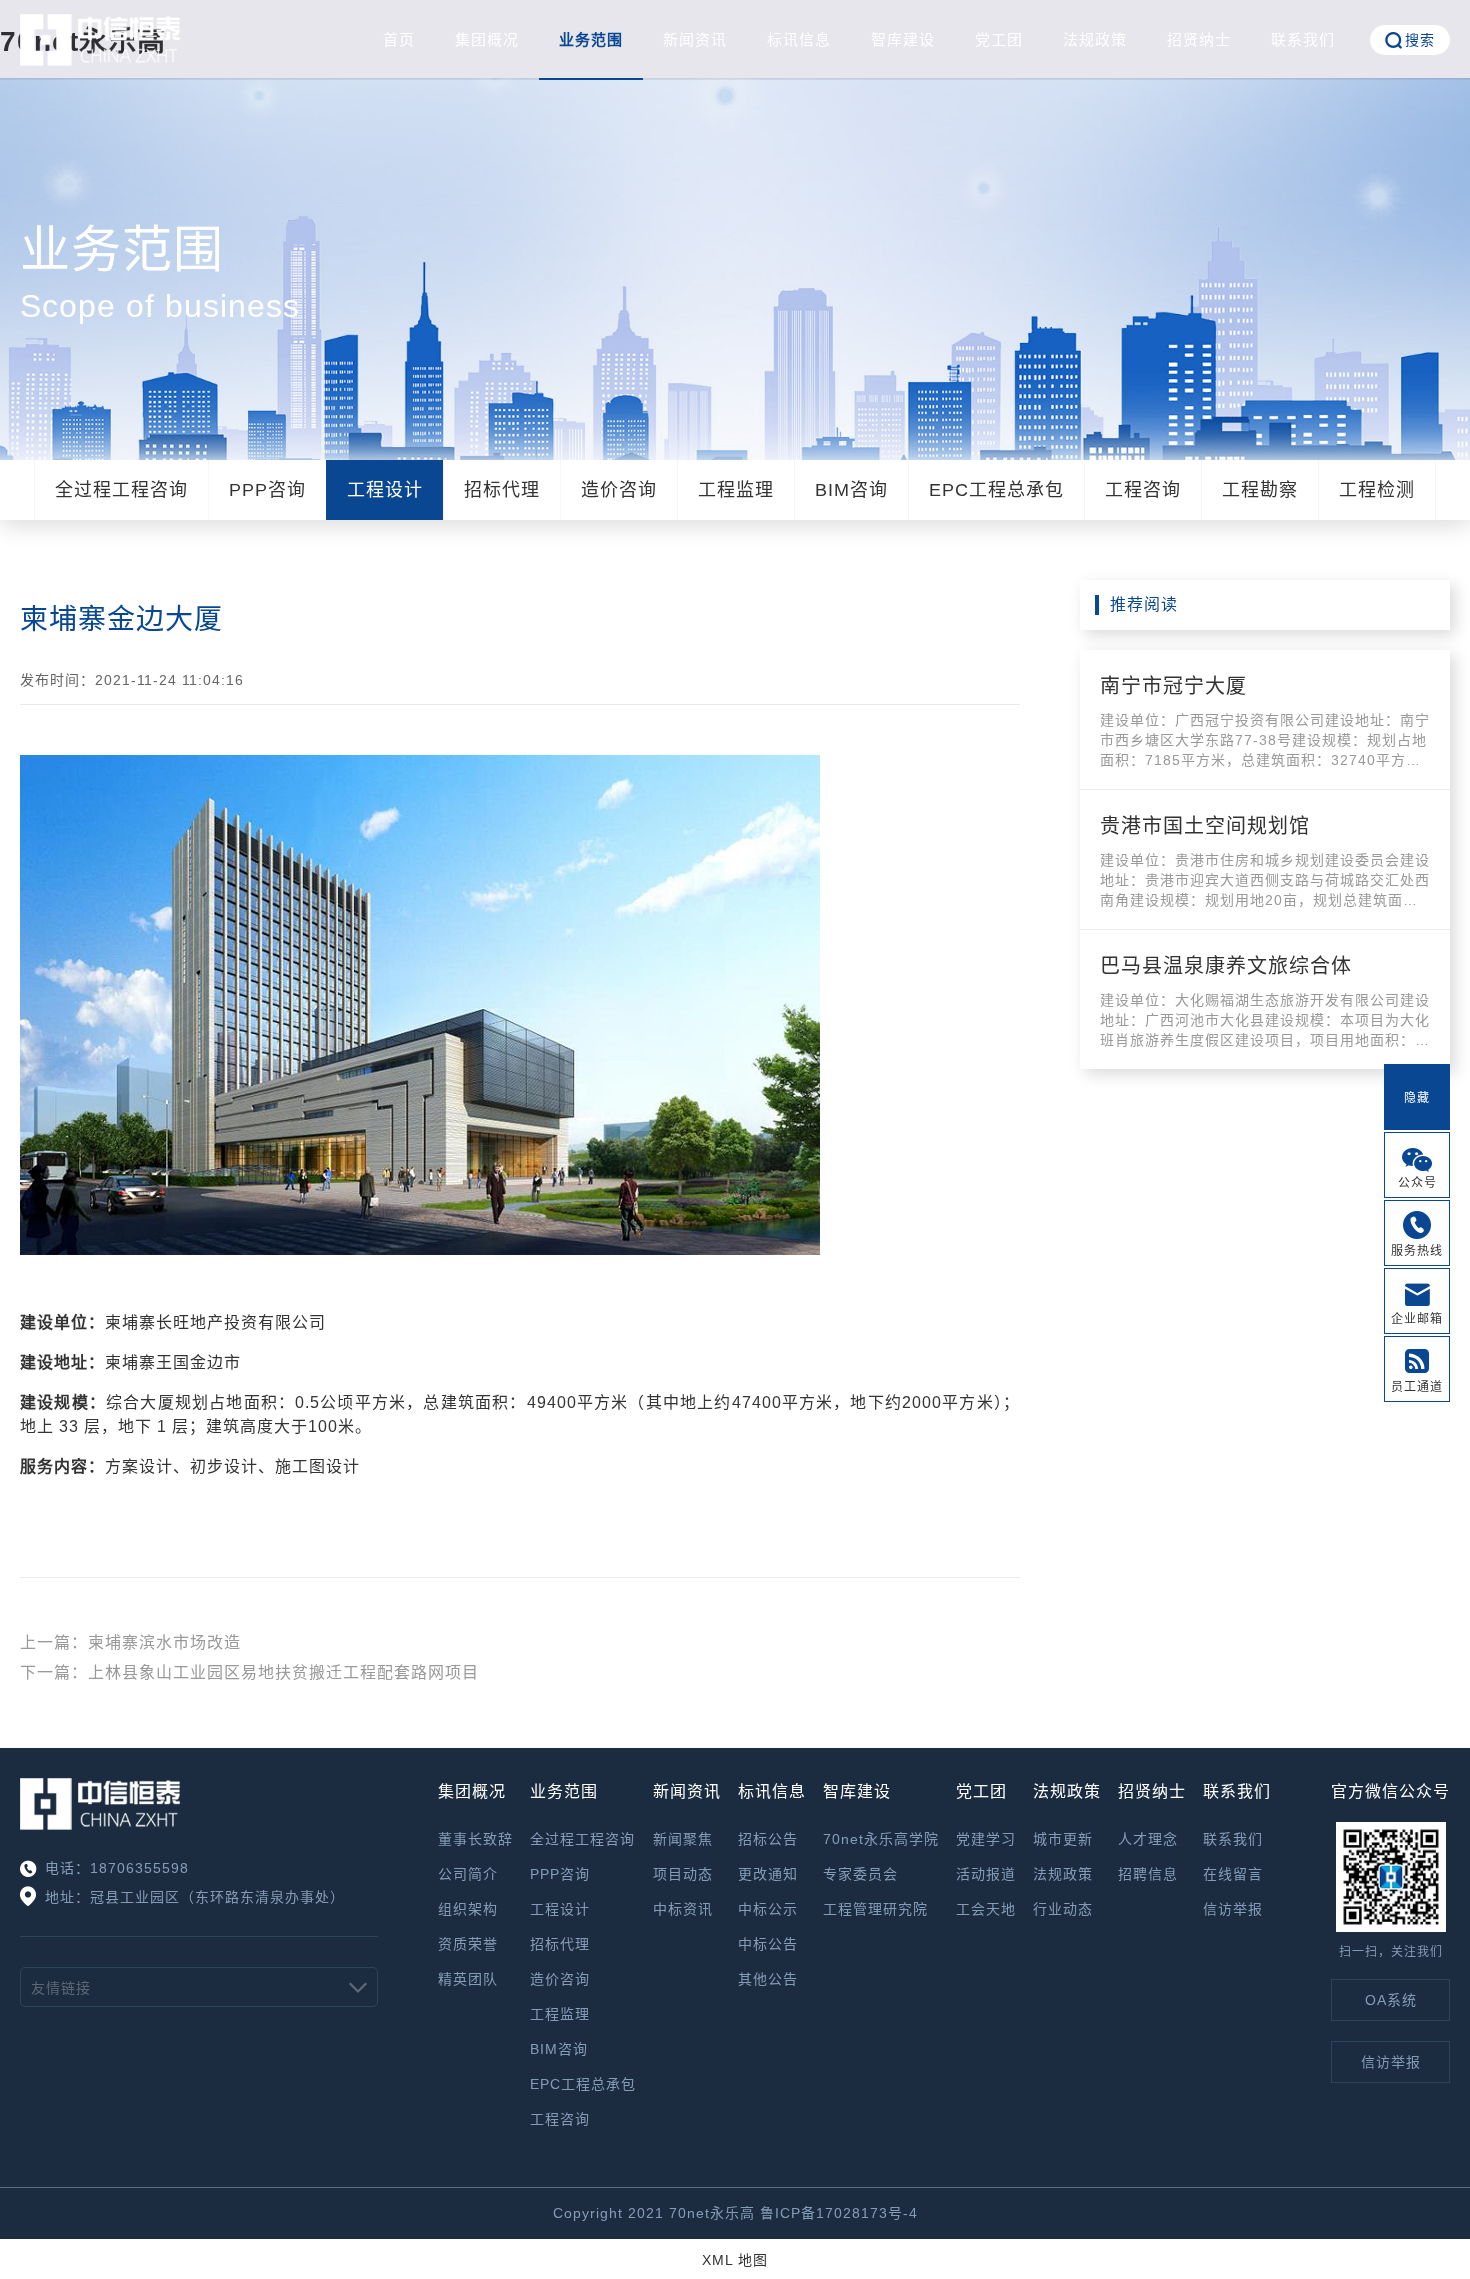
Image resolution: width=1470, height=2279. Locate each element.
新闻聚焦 (683, 1839)
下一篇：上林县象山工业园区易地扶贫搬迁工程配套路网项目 (249, 1672)
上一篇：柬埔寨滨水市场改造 (130, 1642)
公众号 (1417, 1183)
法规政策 (1095, 39)
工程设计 (385, 490)
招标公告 (768, 1839)
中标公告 (768, 1944)
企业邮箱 (1417, 1319)
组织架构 (468, 1909)
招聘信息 (1148, 1874)
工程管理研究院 (875, 1909)
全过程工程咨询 (121, 490)
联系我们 (1303, 39)
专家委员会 (860, 1874)
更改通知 (768, 1874)
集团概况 (487, 39)
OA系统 (1391, 2000)
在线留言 (1233, 1874)
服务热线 (1417, 1251)
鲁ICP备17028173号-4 (839, 2213)
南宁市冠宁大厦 (1173, 686)
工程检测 (1377, 490)
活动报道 (986, 1874)
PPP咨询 (267, 490)
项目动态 (683, 1874)
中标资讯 (683, 1909)
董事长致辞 (475, 1839)
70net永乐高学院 (881, 1839)
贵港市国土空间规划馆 (1205, 826)
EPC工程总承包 (996, 490)
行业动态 (1063, 1909)
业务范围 (591, 39)
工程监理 (736, 490)
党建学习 (986, 1839)
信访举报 (1233, 1909)
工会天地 (986, 1909)
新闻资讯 (695, 39)
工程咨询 (1143, 490)
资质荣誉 (468, 1944)
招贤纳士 (1199, 39)
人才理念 (1148, 1839)
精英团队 (468, 1979)
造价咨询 (619, 490)
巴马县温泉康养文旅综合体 (1226, 966)
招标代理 (502, 490)
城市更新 (1063, 1839)
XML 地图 (735, 2260)
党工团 (999, 39)
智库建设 (903, 39)
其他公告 (768, 1979)
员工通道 (1417, 1387)
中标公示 (768, 1909)
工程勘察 (1260, 490)
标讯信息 (799, 39)
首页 (399, 39)
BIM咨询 (851, 490)
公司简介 (468, 1874)
